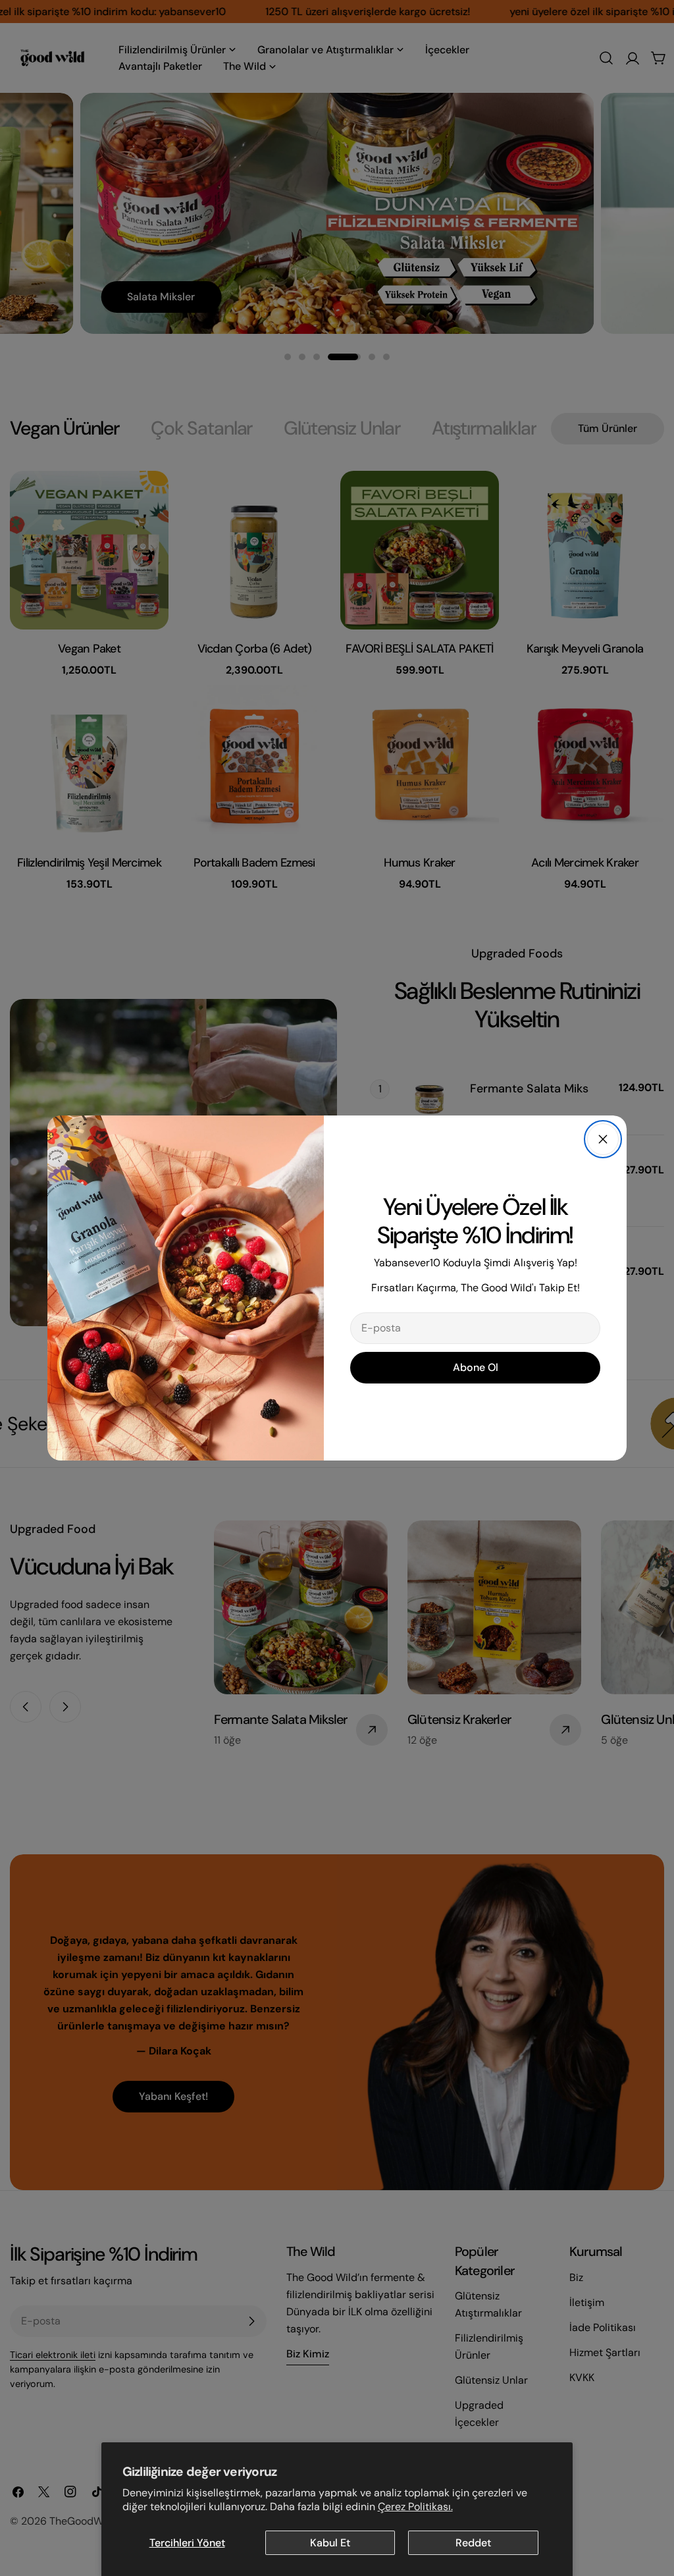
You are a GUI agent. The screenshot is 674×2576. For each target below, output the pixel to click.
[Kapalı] (603, 1139)
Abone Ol (476, 1367)
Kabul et (330, 2543)
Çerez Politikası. (415, 2507)
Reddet (473, 2543)
